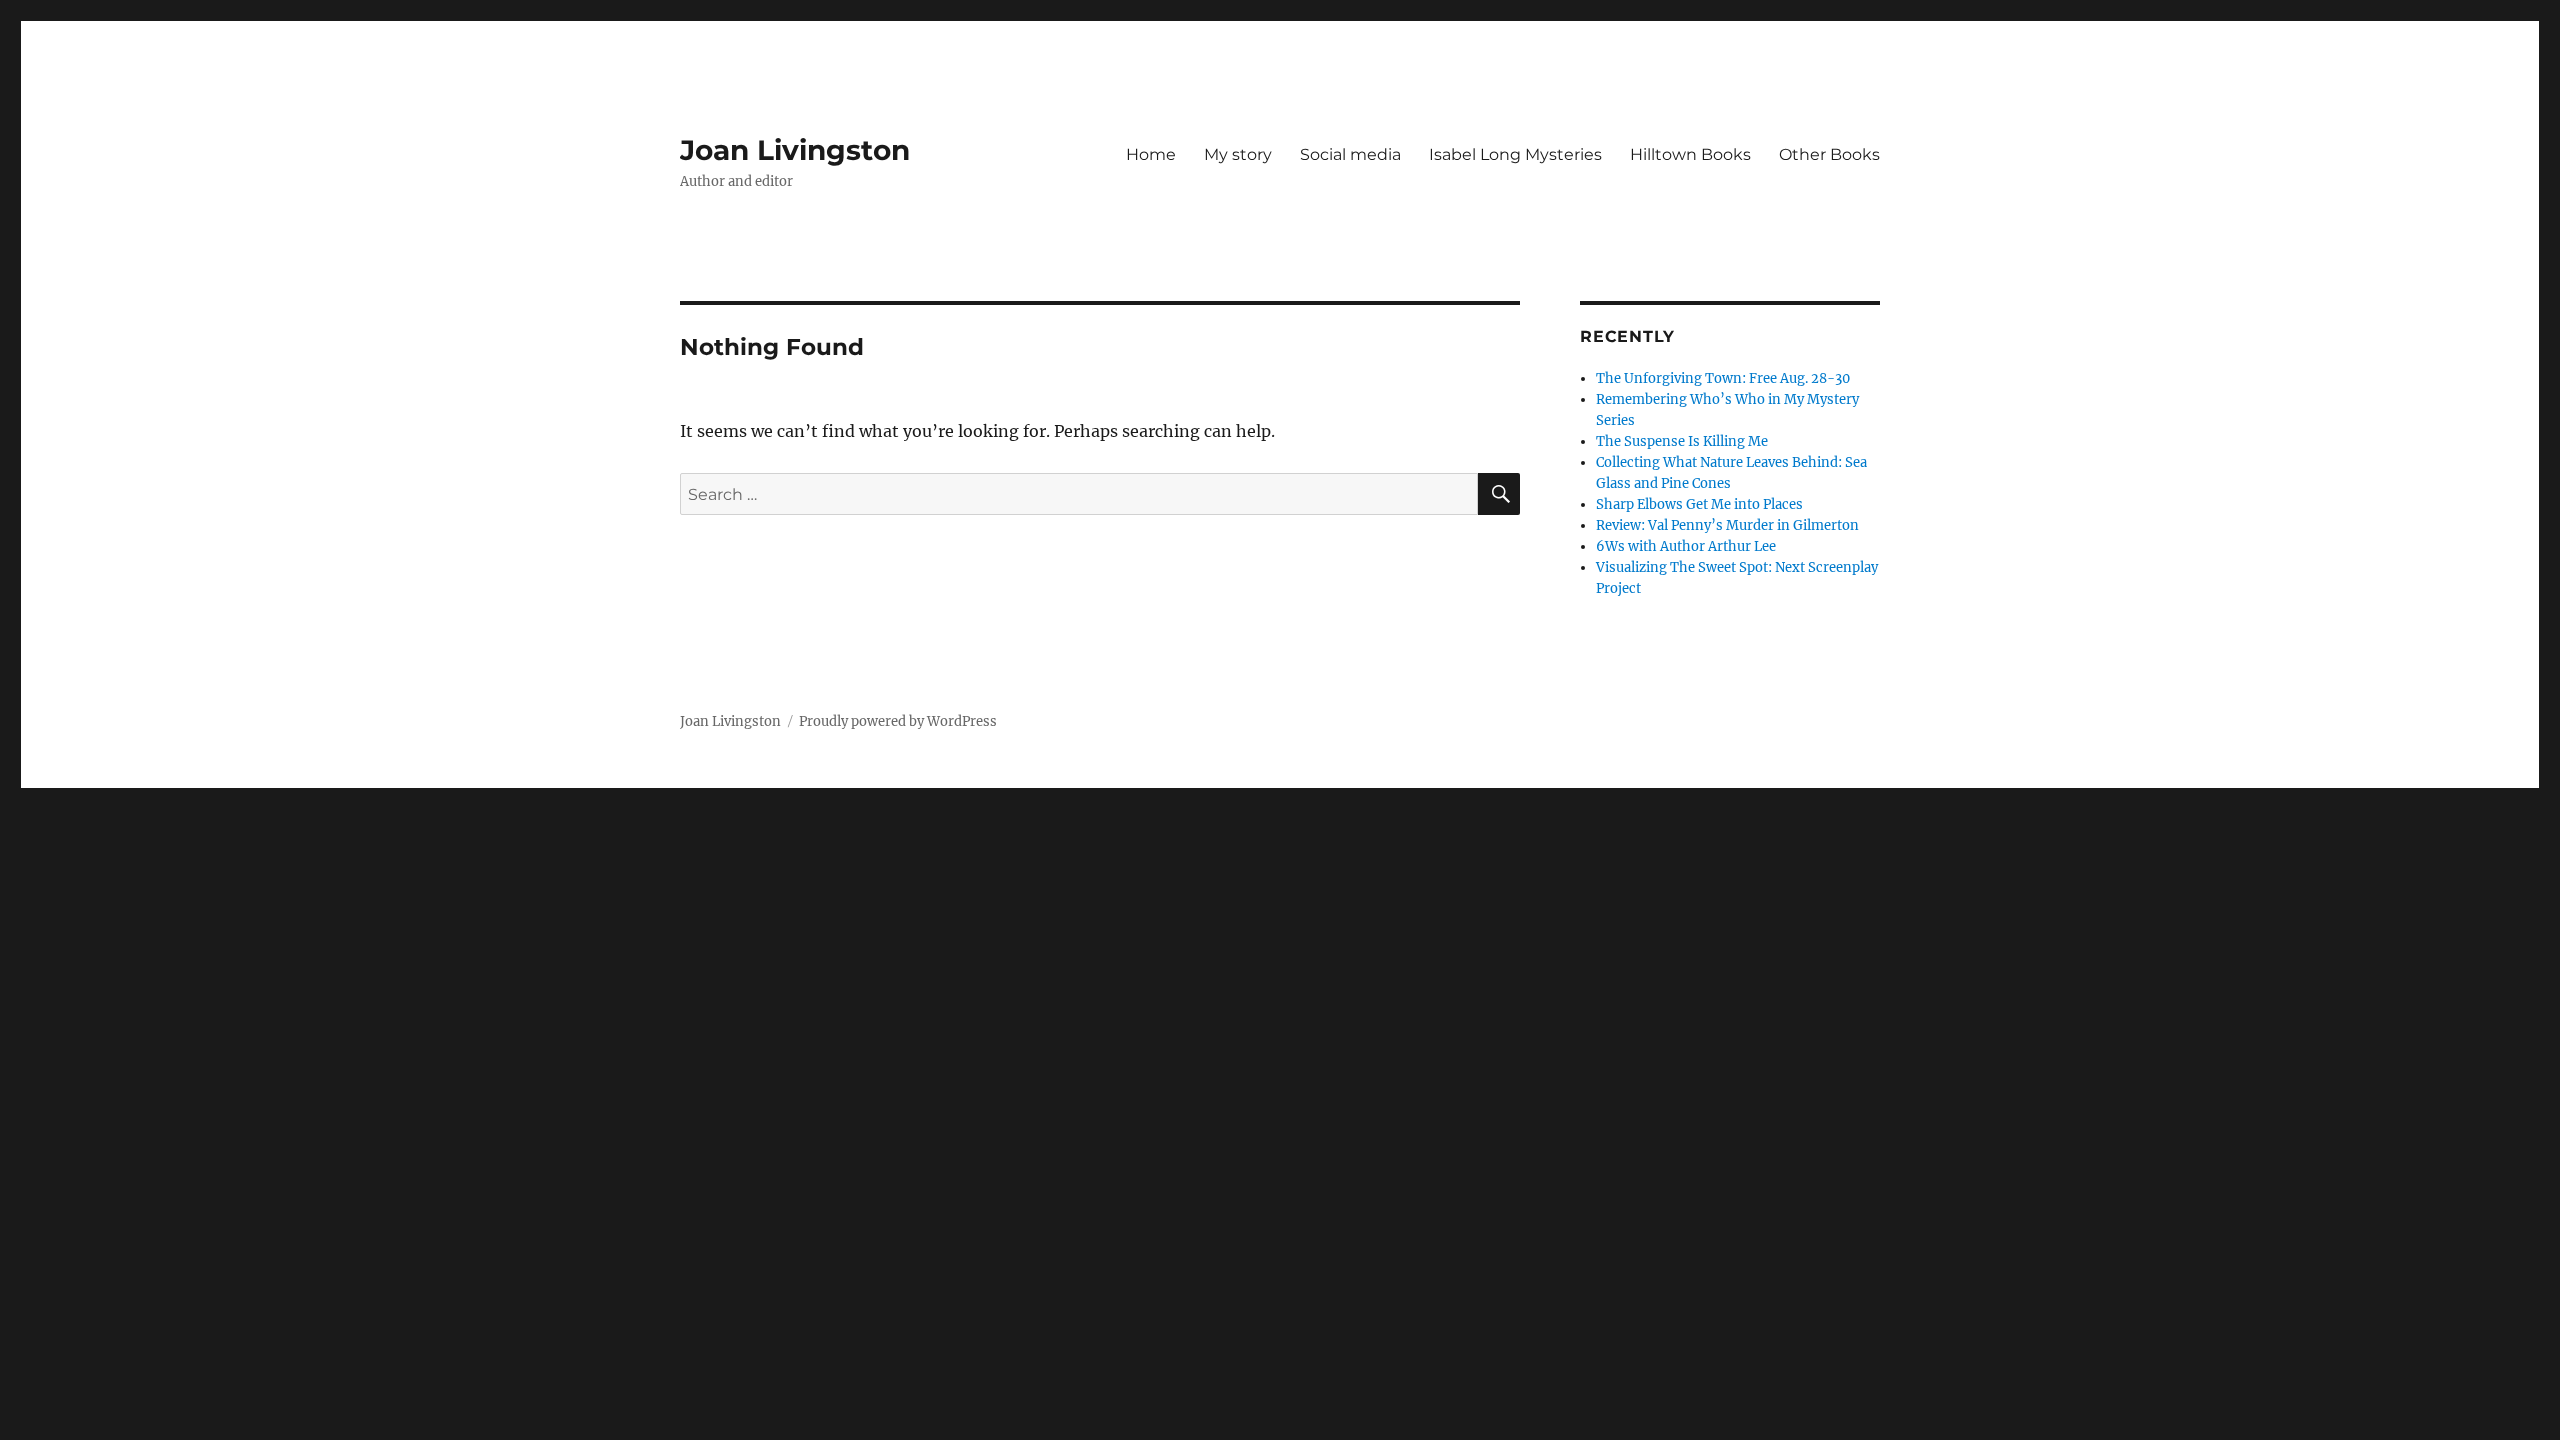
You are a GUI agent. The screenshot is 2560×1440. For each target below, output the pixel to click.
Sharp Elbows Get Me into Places (1699, 504)
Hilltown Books (1690, 154)
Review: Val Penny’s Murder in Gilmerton (1727, 525)
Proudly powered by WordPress (898, 721)
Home (1151, 154)
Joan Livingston (795, 150)
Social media (1350, 154)
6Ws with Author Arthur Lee (1686, 546)
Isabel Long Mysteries (1515, 154)
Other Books (1829, 154)
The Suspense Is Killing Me (1682, 441)
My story (1238, 154)
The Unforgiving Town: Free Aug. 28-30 (1723, 378)
